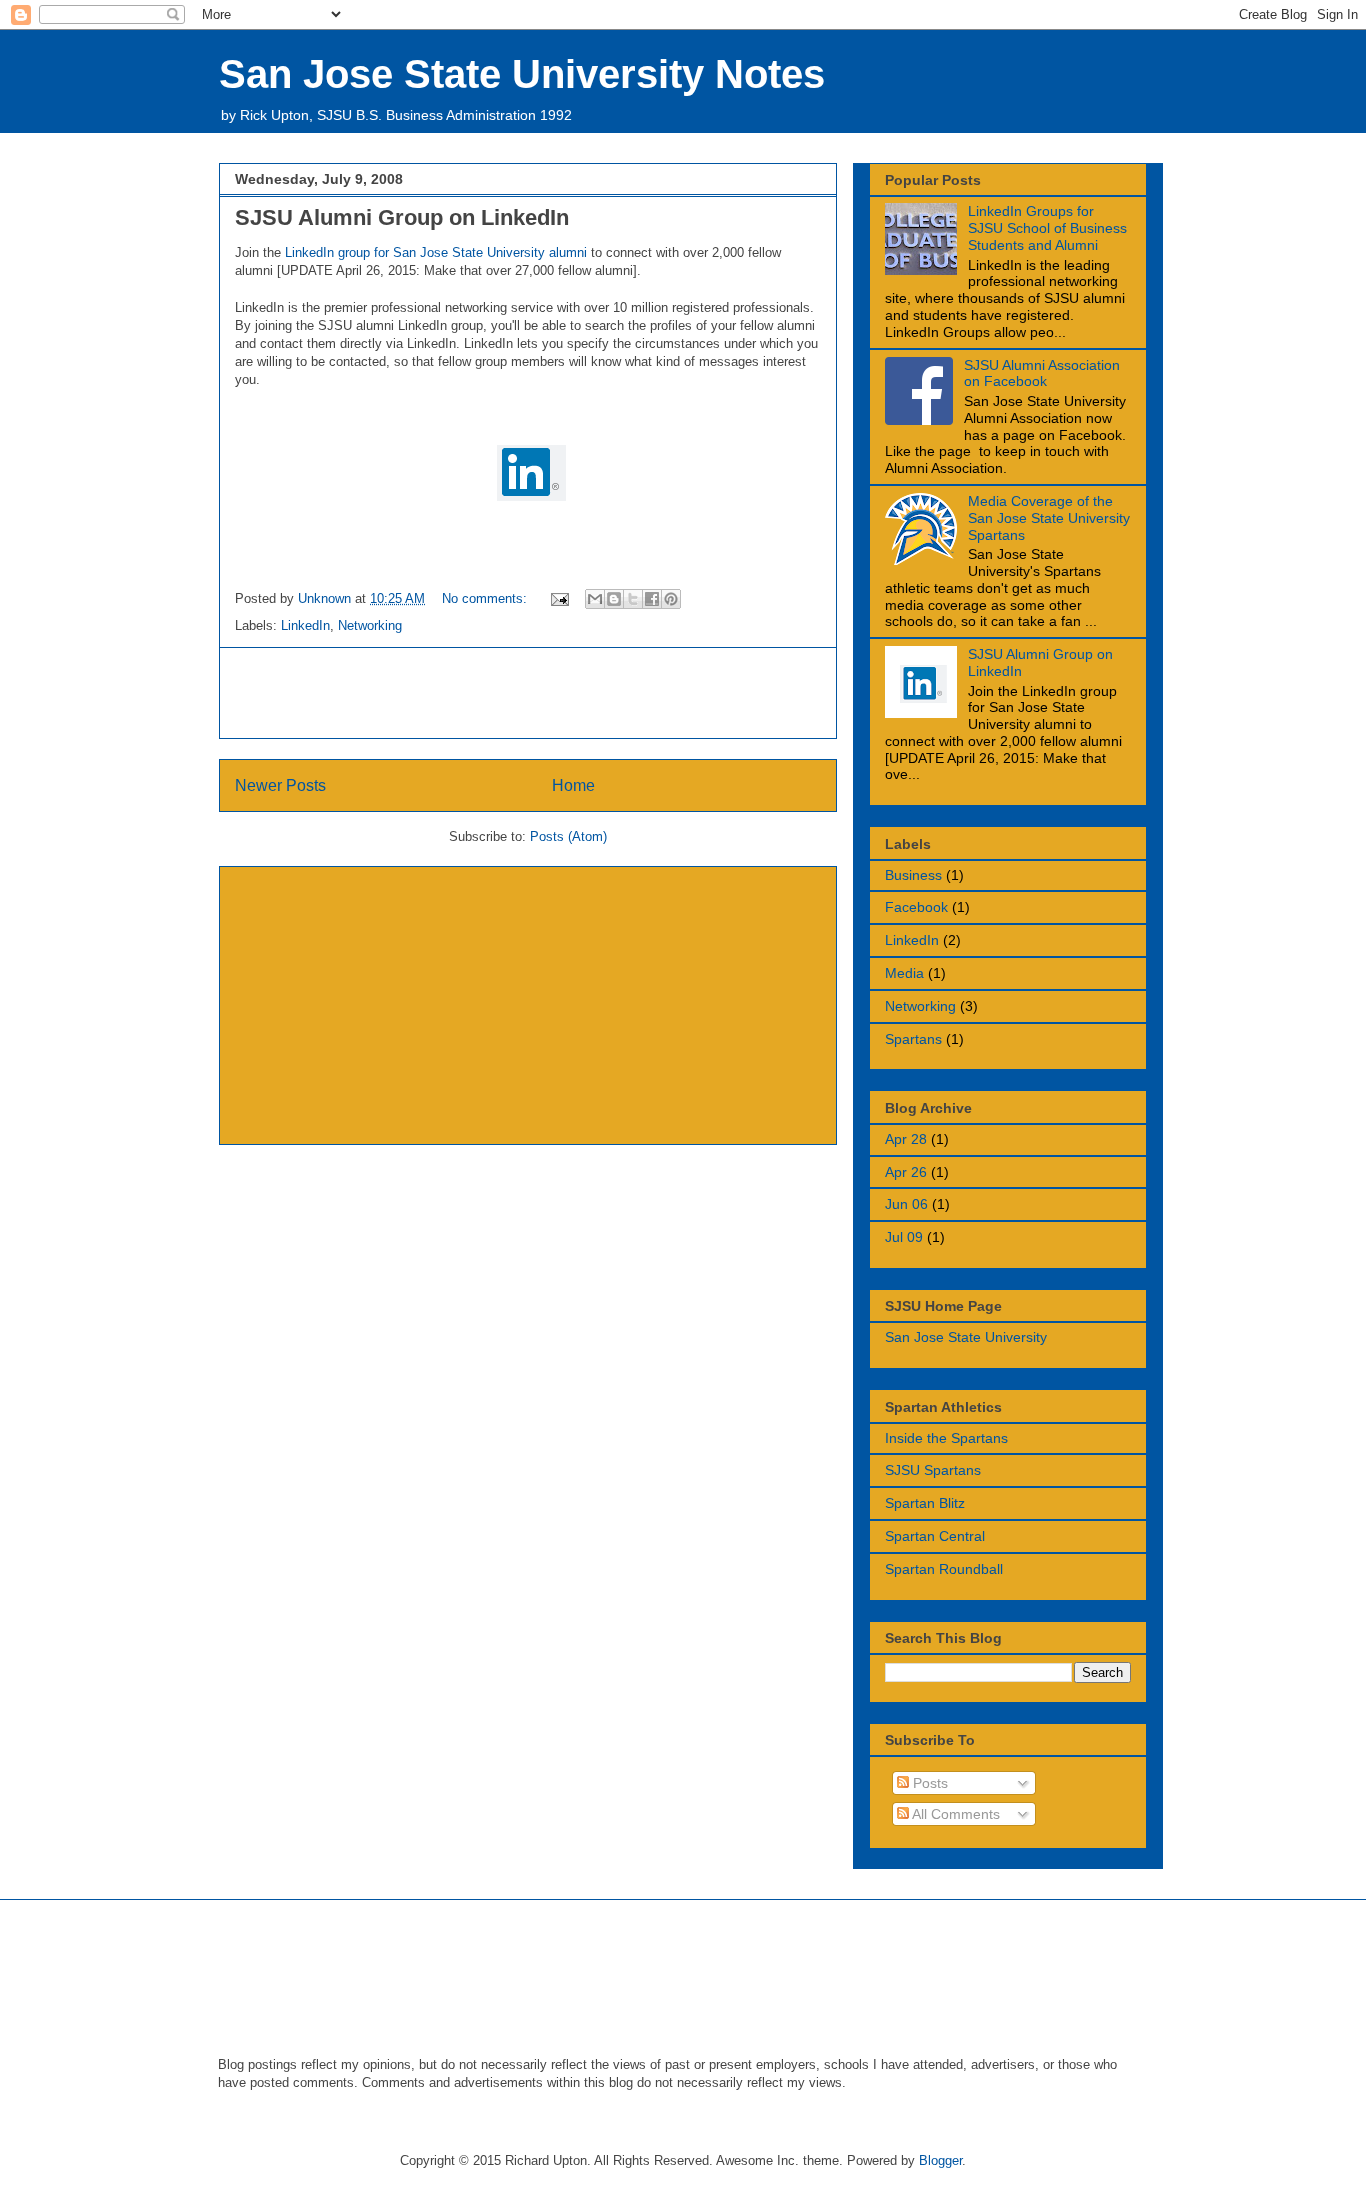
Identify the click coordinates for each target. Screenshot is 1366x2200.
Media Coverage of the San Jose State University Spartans (1049, 518)
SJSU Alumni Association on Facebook (1042, 373)
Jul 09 (904, 1237)
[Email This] (595, 599)
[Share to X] (633, 599)
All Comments (954, 1814)
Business (913, 875)
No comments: (486, 598)
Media (904, 973)
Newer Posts (280, 785)
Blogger (940, 2160)
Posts (928, 1783)
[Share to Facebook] (652, 599)
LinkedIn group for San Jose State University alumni (436, 252)
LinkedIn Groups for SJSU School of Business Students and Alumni (1047, 228)
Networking (370, 625)
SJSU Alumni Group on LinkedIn (402, 217)
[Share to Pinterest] (671, 599)
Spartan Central (935, 1536)
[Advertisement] (528, 693)
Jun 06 (906, 1204)
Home (573, 785)
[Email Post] (558, 598)
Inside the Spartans (946, 1438)
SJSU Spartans (933, 1470)
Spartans (913, 1039)
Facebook (916, 907)
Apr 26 (906, 1172)
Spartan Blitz (925, 1503)
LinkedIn (305, 625)
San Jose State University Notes (522, 74)
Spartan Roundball (944, 1569)
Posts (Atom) (568, 836)
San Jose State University (966, 1337)
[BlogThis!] (614, 599)
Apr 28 (906, 1139)
